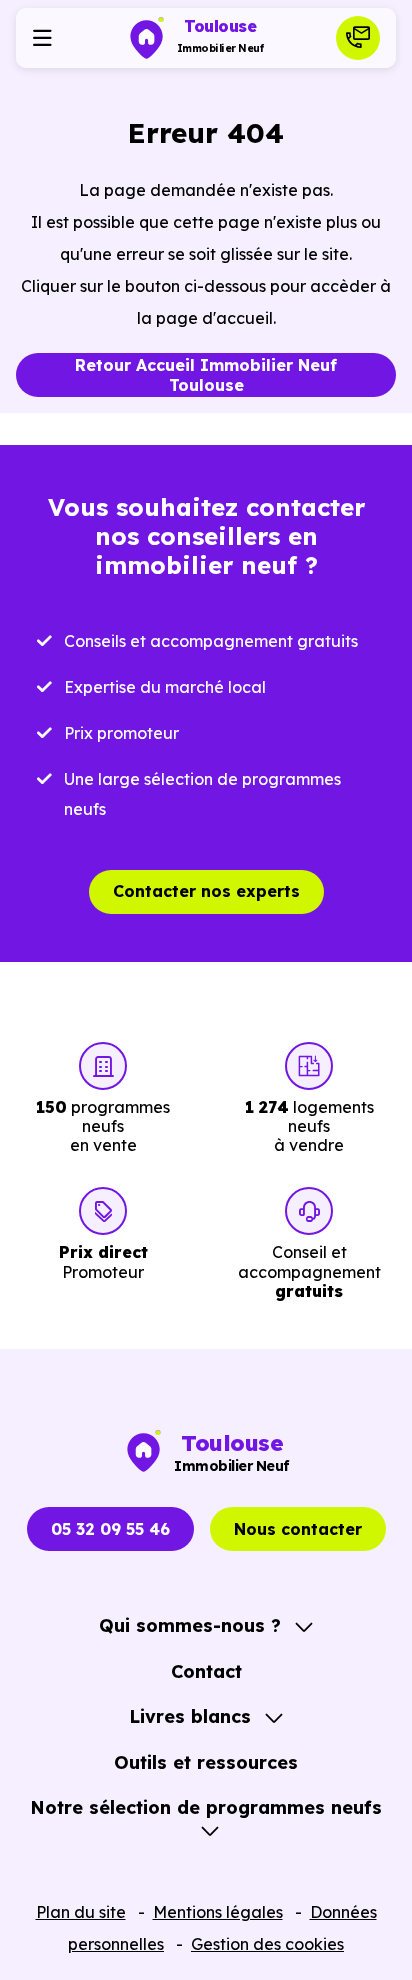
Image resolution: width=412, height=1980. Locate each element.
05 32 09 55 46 (110, 1529)
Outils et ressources (206, 1762)
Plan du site (81, 1912)
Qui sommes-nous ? (190, 1625)
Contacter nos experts (206, 891)
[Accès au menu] (42, 38)
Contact (206, 1671)
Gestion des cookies (267, 1944)
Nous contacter (298, 1529)
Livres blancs (190, 1716)
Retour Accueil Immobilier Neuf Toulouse (206, 375)
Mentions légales (218, 1912)
